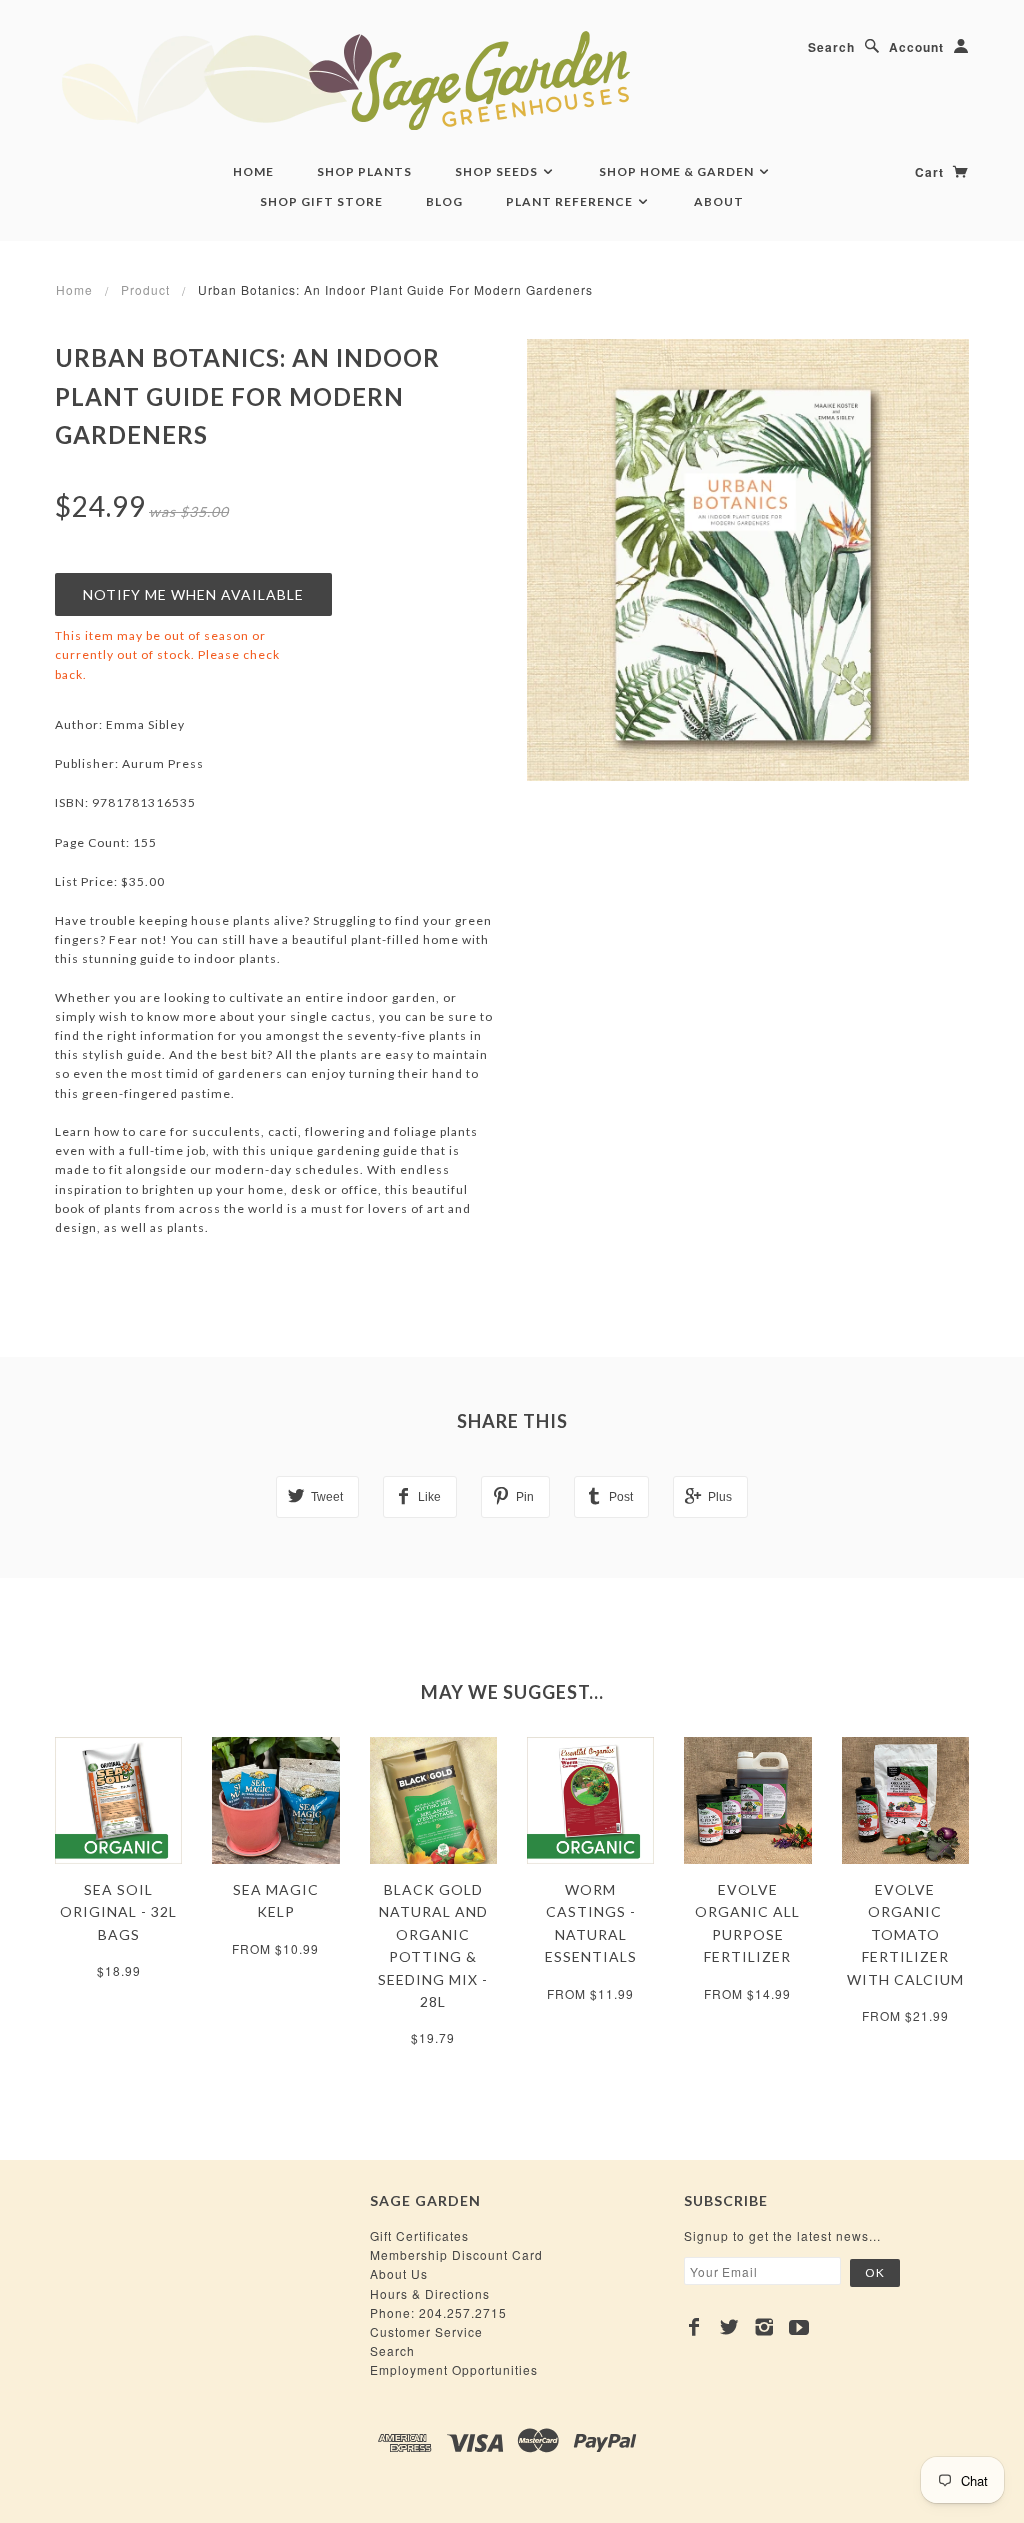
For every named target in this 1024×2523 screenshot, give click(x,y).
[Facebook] (694, 2327)
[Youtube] (799, 2327)
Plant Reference (571, 201)
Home (253, 171)
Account (916, 47)
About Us (399, 2273)
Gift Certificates (419, 2235)
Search (831, 47)
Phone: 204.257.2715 (438, 2312)
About (719, 201)
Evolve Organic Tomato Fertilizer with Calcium (905, 1934)
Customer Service (426, 2331)
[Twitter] (729, 2327)
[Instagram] (764, 2327)
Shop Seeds (498, 171)
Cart (931, 172)
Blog (444, 201)
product (145, 289)
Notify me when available (193, 594)
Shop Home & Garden (678, 171)
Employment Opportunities (454, 2369)
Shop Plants (364, 171)
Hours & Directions (430, 2293)
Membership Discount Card (456, 2254)
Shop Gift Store (321, 201)
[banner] (455, 80)
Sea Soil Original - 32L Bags (118, 1912)
